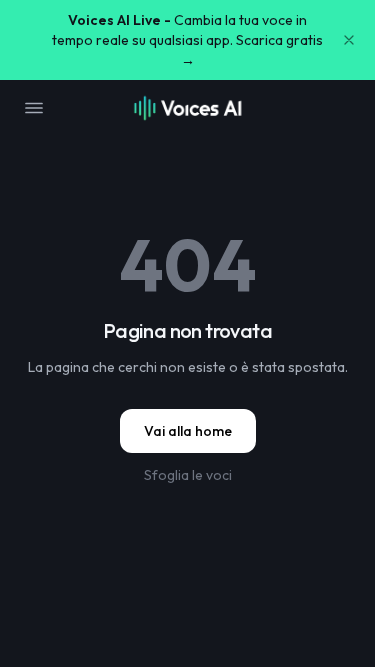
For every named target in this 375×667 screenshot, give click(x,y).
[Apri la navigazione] (34, 108)
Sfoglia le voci (188, 475)
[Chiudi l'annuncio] (349, 40)
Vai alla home (188, 431)
